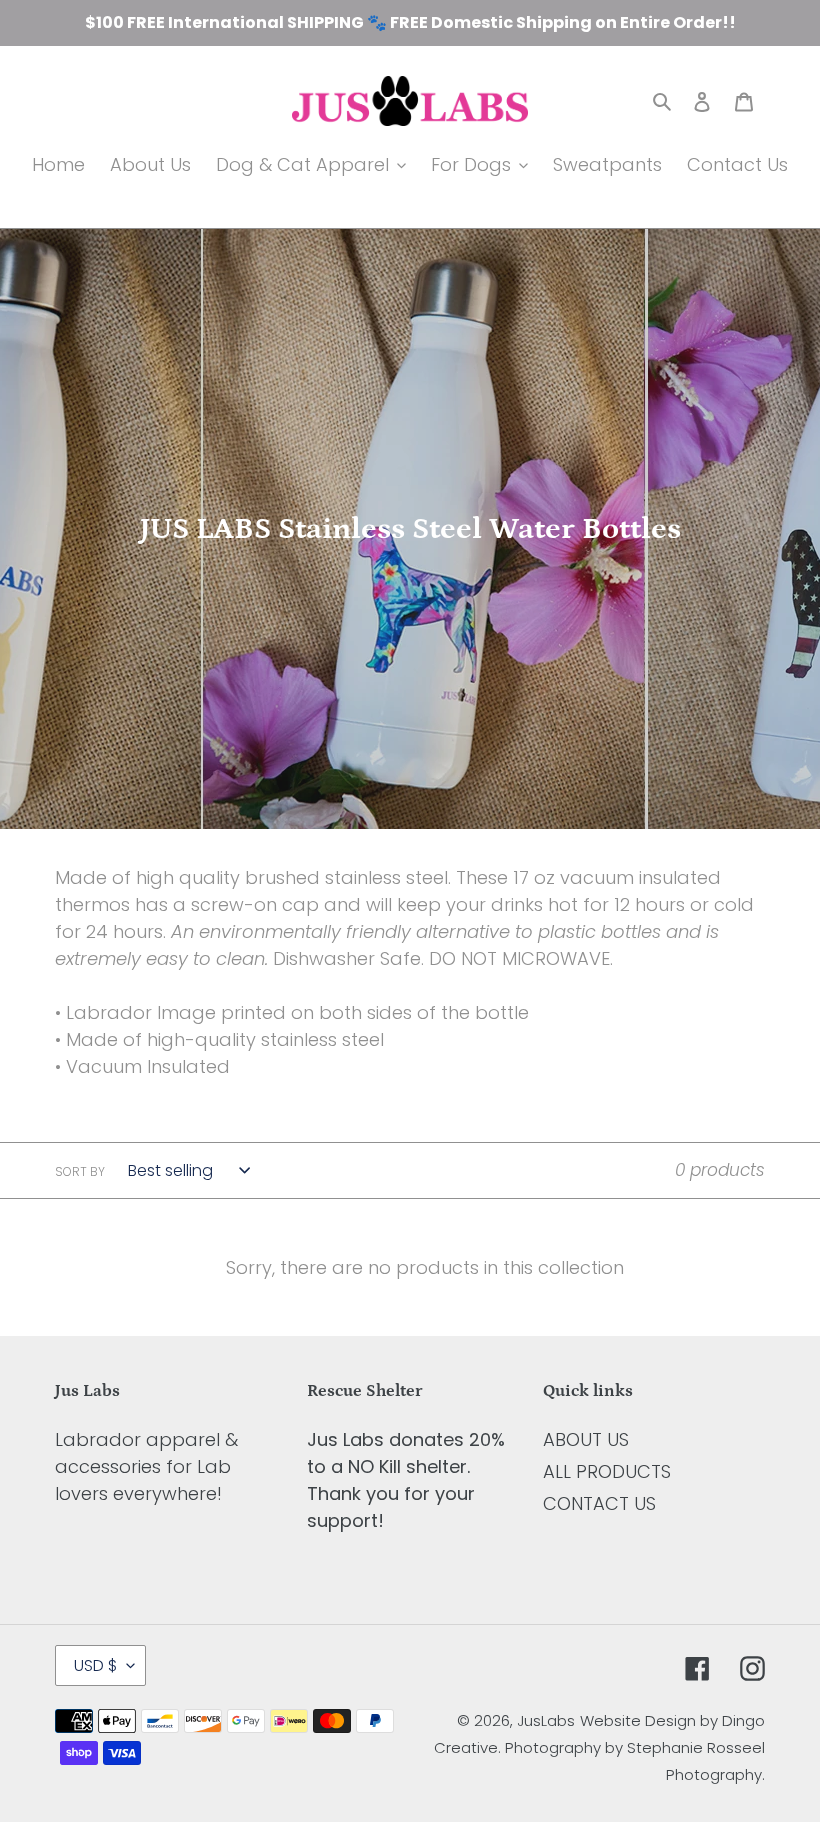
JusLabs (546, 1720)
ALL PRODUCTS (607, 1471)
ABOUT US (586, 1439)
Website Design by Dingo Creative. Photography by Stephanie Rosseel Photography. (599, 1747)
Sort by (80, 1171)
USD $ (95, 1665)
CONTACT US (599, 1503)
